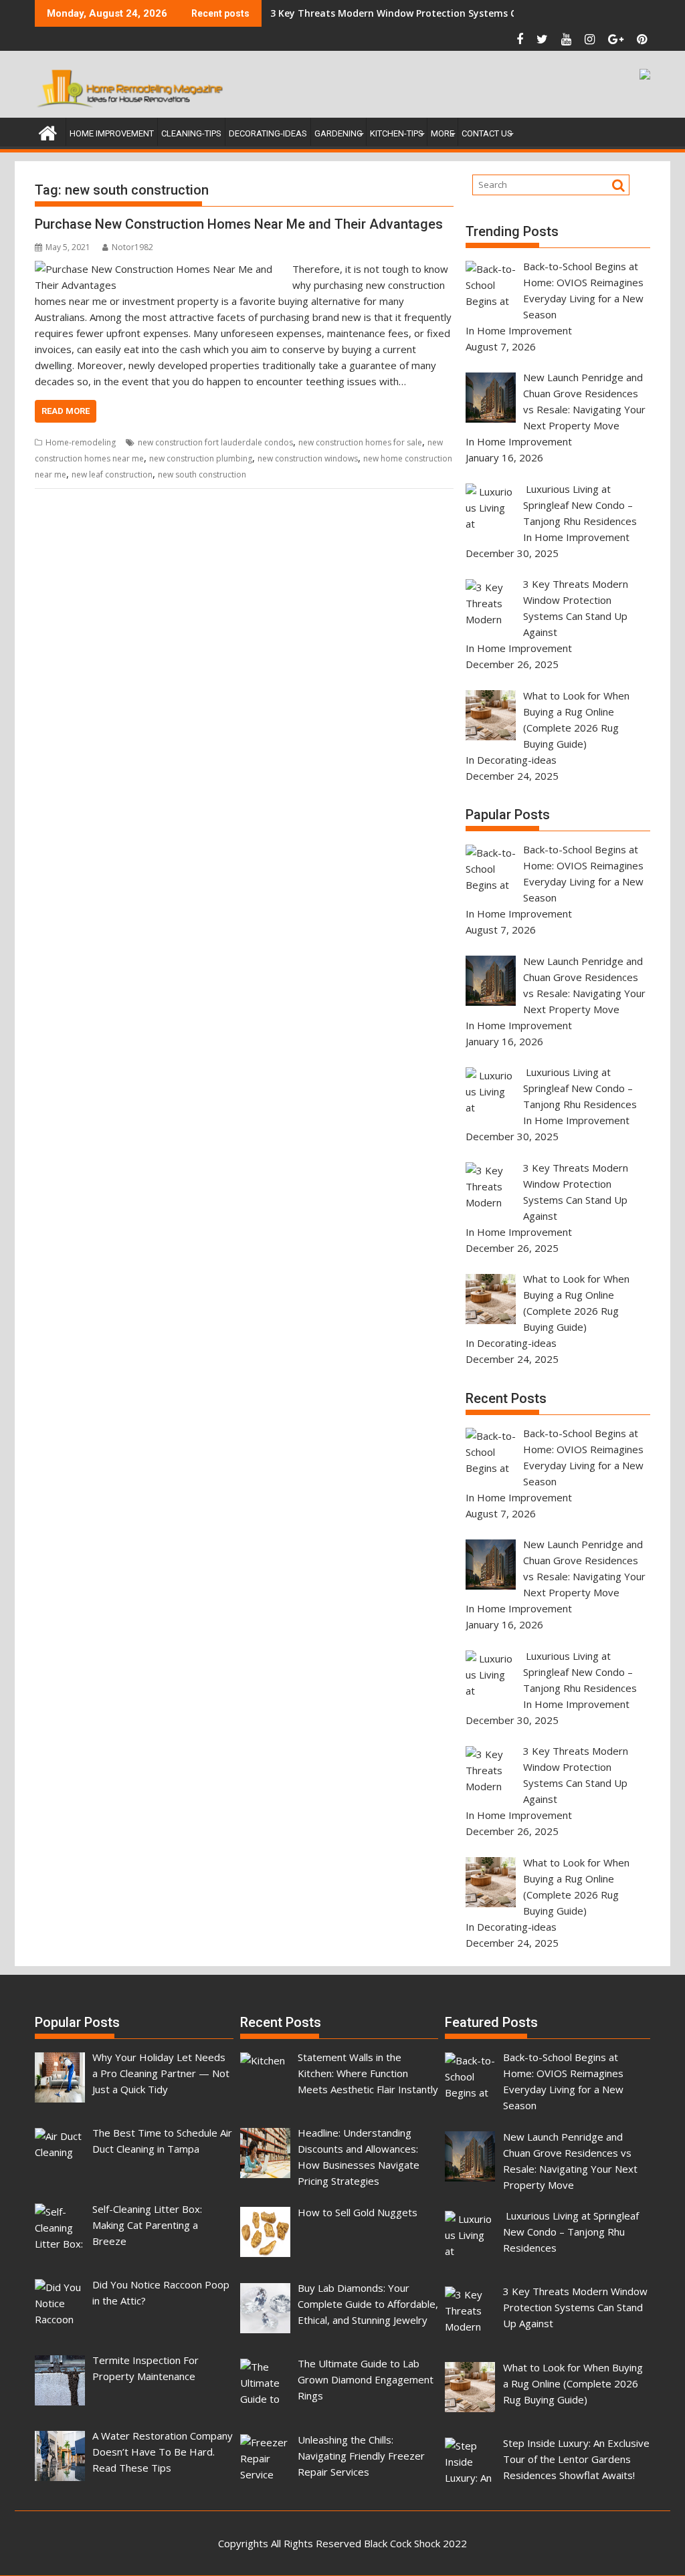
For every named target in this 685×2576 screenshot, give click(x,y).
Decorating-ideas (268, 133)
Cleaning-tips (191, 133)
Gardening (338, 133)
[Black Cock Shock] (48, 131)
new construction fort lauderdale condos (215, 442)
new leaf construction (112, 474)
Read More (66, 411)
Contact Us (487, 133)
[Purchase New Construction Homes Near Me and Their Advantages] (160, 269)
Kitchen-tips (397, 133)
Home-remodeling (81, 442)
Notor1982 (132, 247)
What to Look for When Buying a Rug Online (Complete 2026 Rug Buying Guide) (455, 13)
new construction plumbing (201, 458)
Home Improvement (112, 133)
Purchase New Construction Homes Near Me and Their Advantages (239, 224)
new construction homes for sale (360, 442)
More (443, 133)
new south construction (202, 474)
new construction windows (308, 458)
